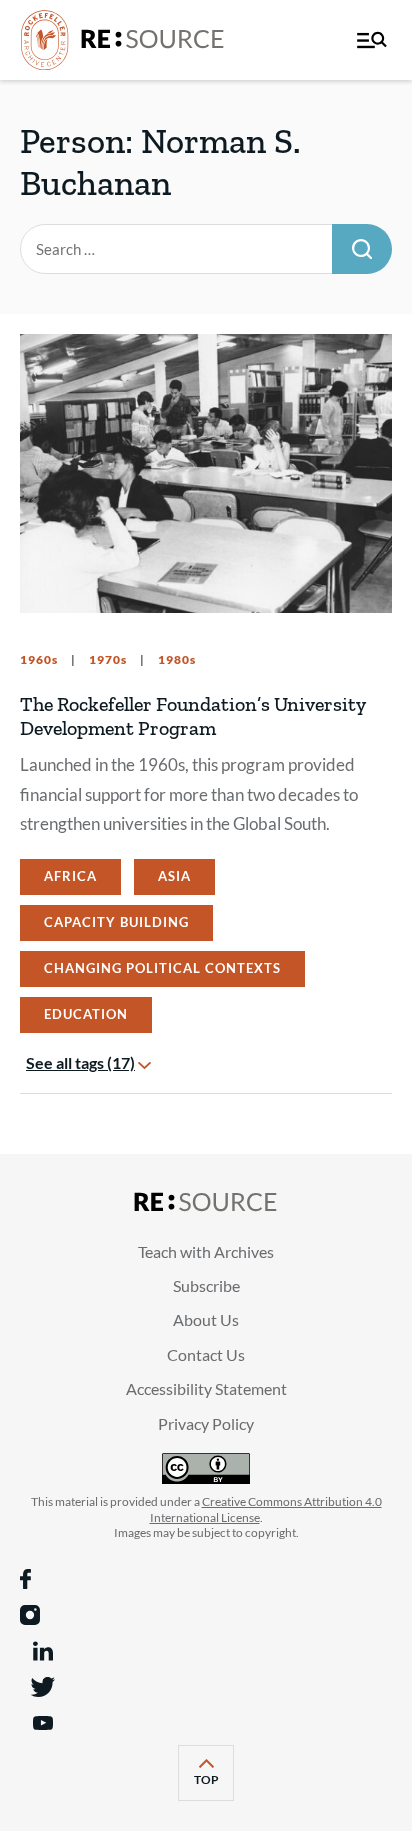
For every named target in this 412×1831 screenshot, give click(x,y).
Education (86, 1014)
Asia (174, 876)
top (214, 1785)
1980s (175, 659)
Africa (70, 876)
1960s (39, 659)
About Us (206, 1319)
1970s (106, 659)
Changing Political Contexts (162, 968)
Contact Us (206, 1354)
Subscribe (206, 1285)
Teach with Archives (206, 1251)
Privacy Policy (206, 1423)
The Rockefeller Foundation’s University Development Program (193, 716)
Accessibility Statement (206, 1388)
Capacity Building (116, 922)
